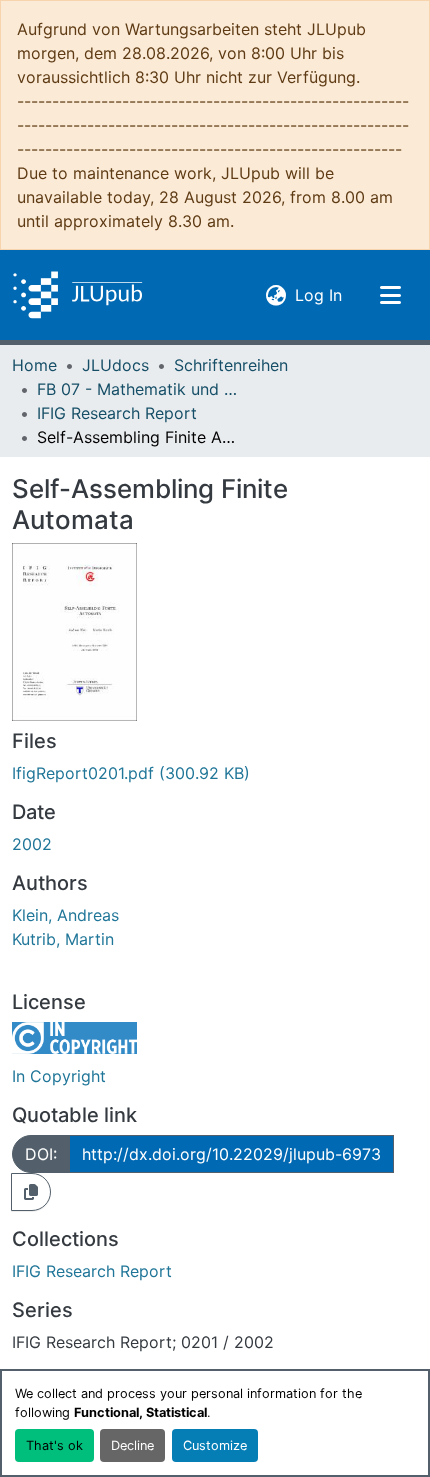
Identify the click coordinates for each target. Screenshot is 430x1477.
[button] (77, 295)
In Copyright (59, 1076)
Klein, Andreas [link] (65, 915)
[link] (215, 773)
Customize (215, 1445)
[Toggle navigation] (390, 295)
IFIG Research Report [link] (117, 413)
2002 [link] (32, 844)
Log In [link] (318, 294)
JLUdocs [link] (115, 365)
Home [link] (34, 365)
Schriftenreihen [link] (231, 365)
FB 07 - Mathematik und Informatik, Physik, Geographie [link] (137, 389)
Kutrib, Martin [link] (63, 939)
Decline (132, 1445)
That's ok (54, 1445)
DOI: (41, 1154)
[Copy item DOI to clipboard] (31, 1192)
